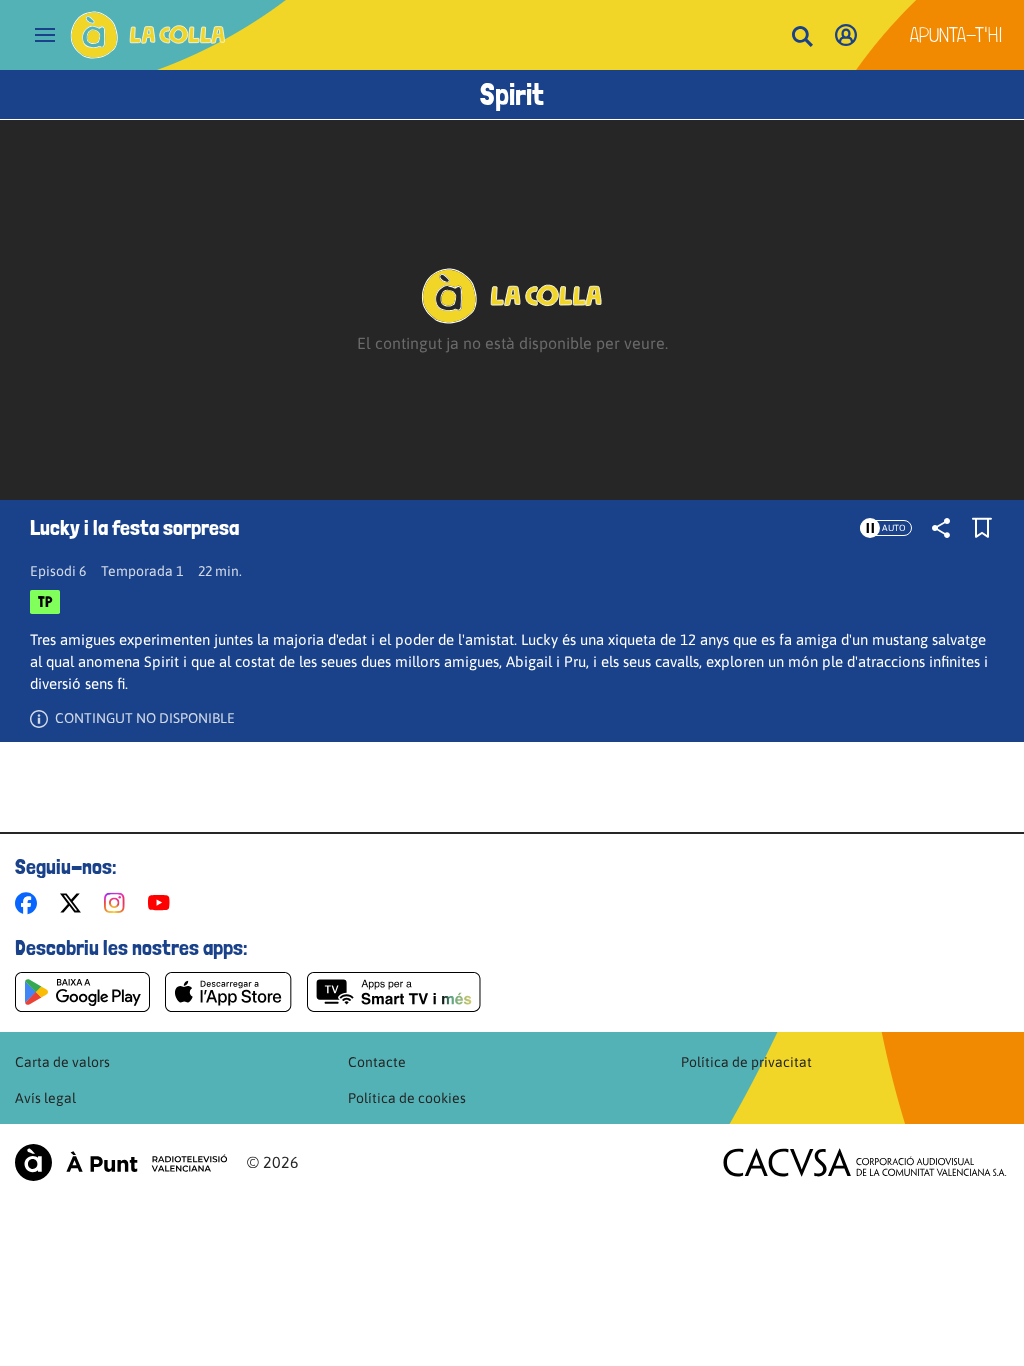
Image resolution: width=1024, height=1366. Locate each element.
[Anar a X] (74, 903)
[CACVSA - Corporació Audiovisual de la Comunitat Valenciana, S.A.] (865, 1162)
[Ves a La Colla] (148, 35)
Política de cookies (407, 1098)
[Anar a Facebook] (30, 903)
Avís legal (45, 1098)
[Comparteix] (941, 528)
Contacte (377, 1062)
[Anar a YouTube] (163, 903)
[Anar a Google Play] (82, 992)
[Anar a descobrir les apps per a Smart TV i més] (394, 992)
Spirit (512, 94)
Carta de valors (62, 1062)
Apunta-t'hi (956, 35)
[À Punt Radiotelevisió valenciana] (121, 1162)
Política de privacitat (746, 1062)
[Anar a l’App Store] (228, 992)
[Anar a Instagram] (118, 903)
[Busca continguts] (802, 37)
